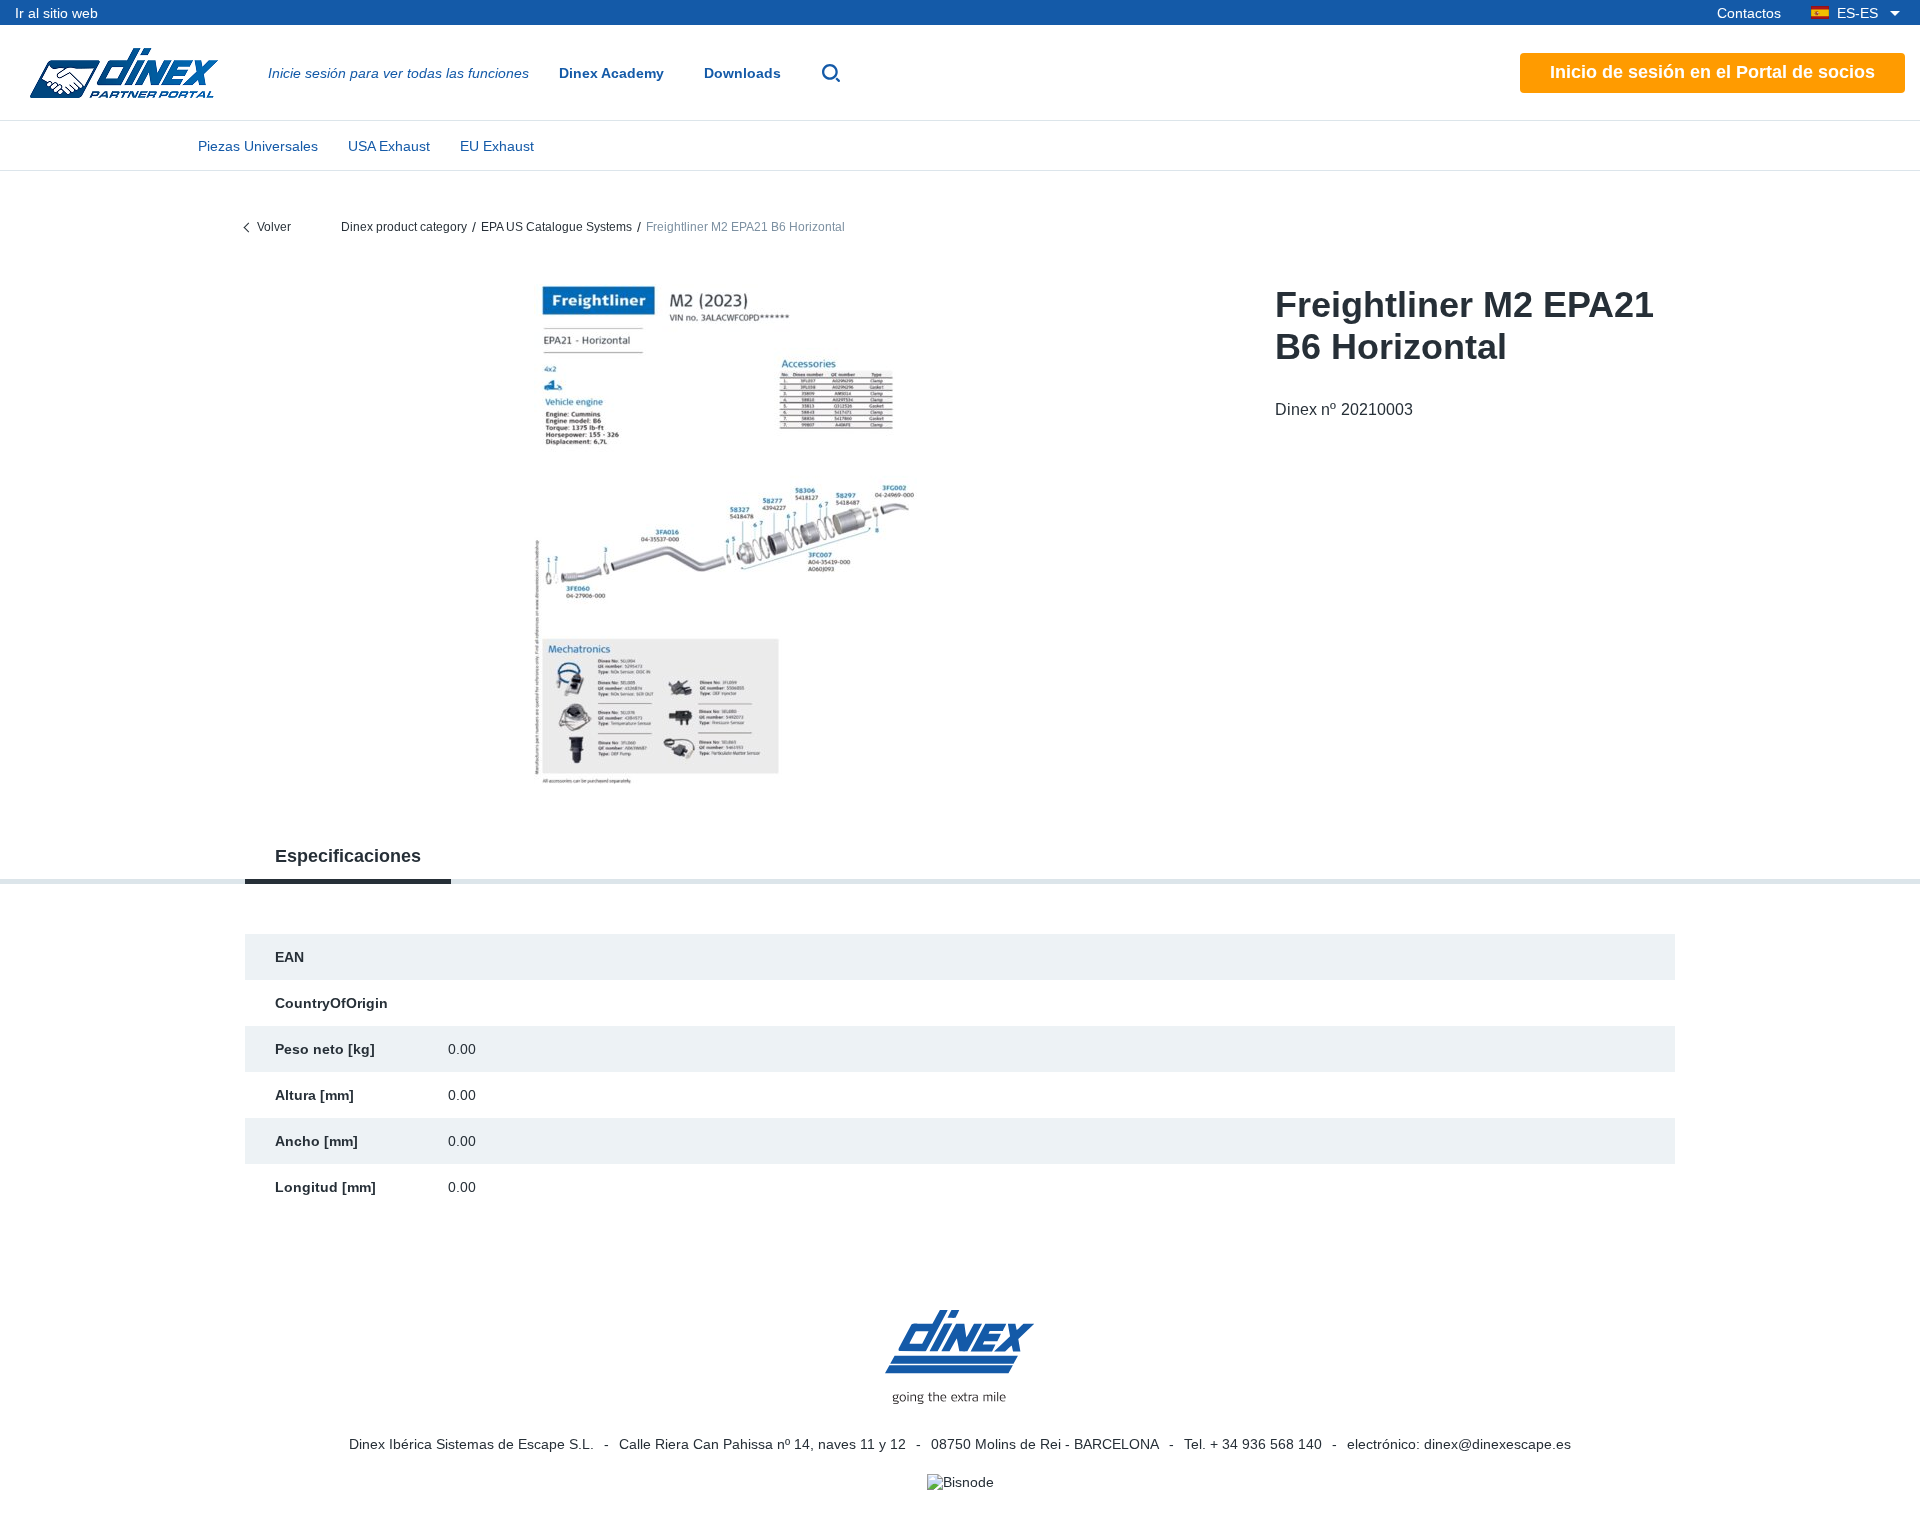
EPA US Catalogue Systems (556, 227)
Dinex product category (404, 227)
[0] (725, 534)
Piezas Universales (258, 146)
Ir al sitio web (56, 13)
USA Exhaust (389, 146)
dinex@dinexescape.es (1497, 1444)
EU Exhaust (497, 146)
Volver (274, 227)
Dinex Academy (611, 73)
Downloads (742, 73)
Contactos (1749, 13)
